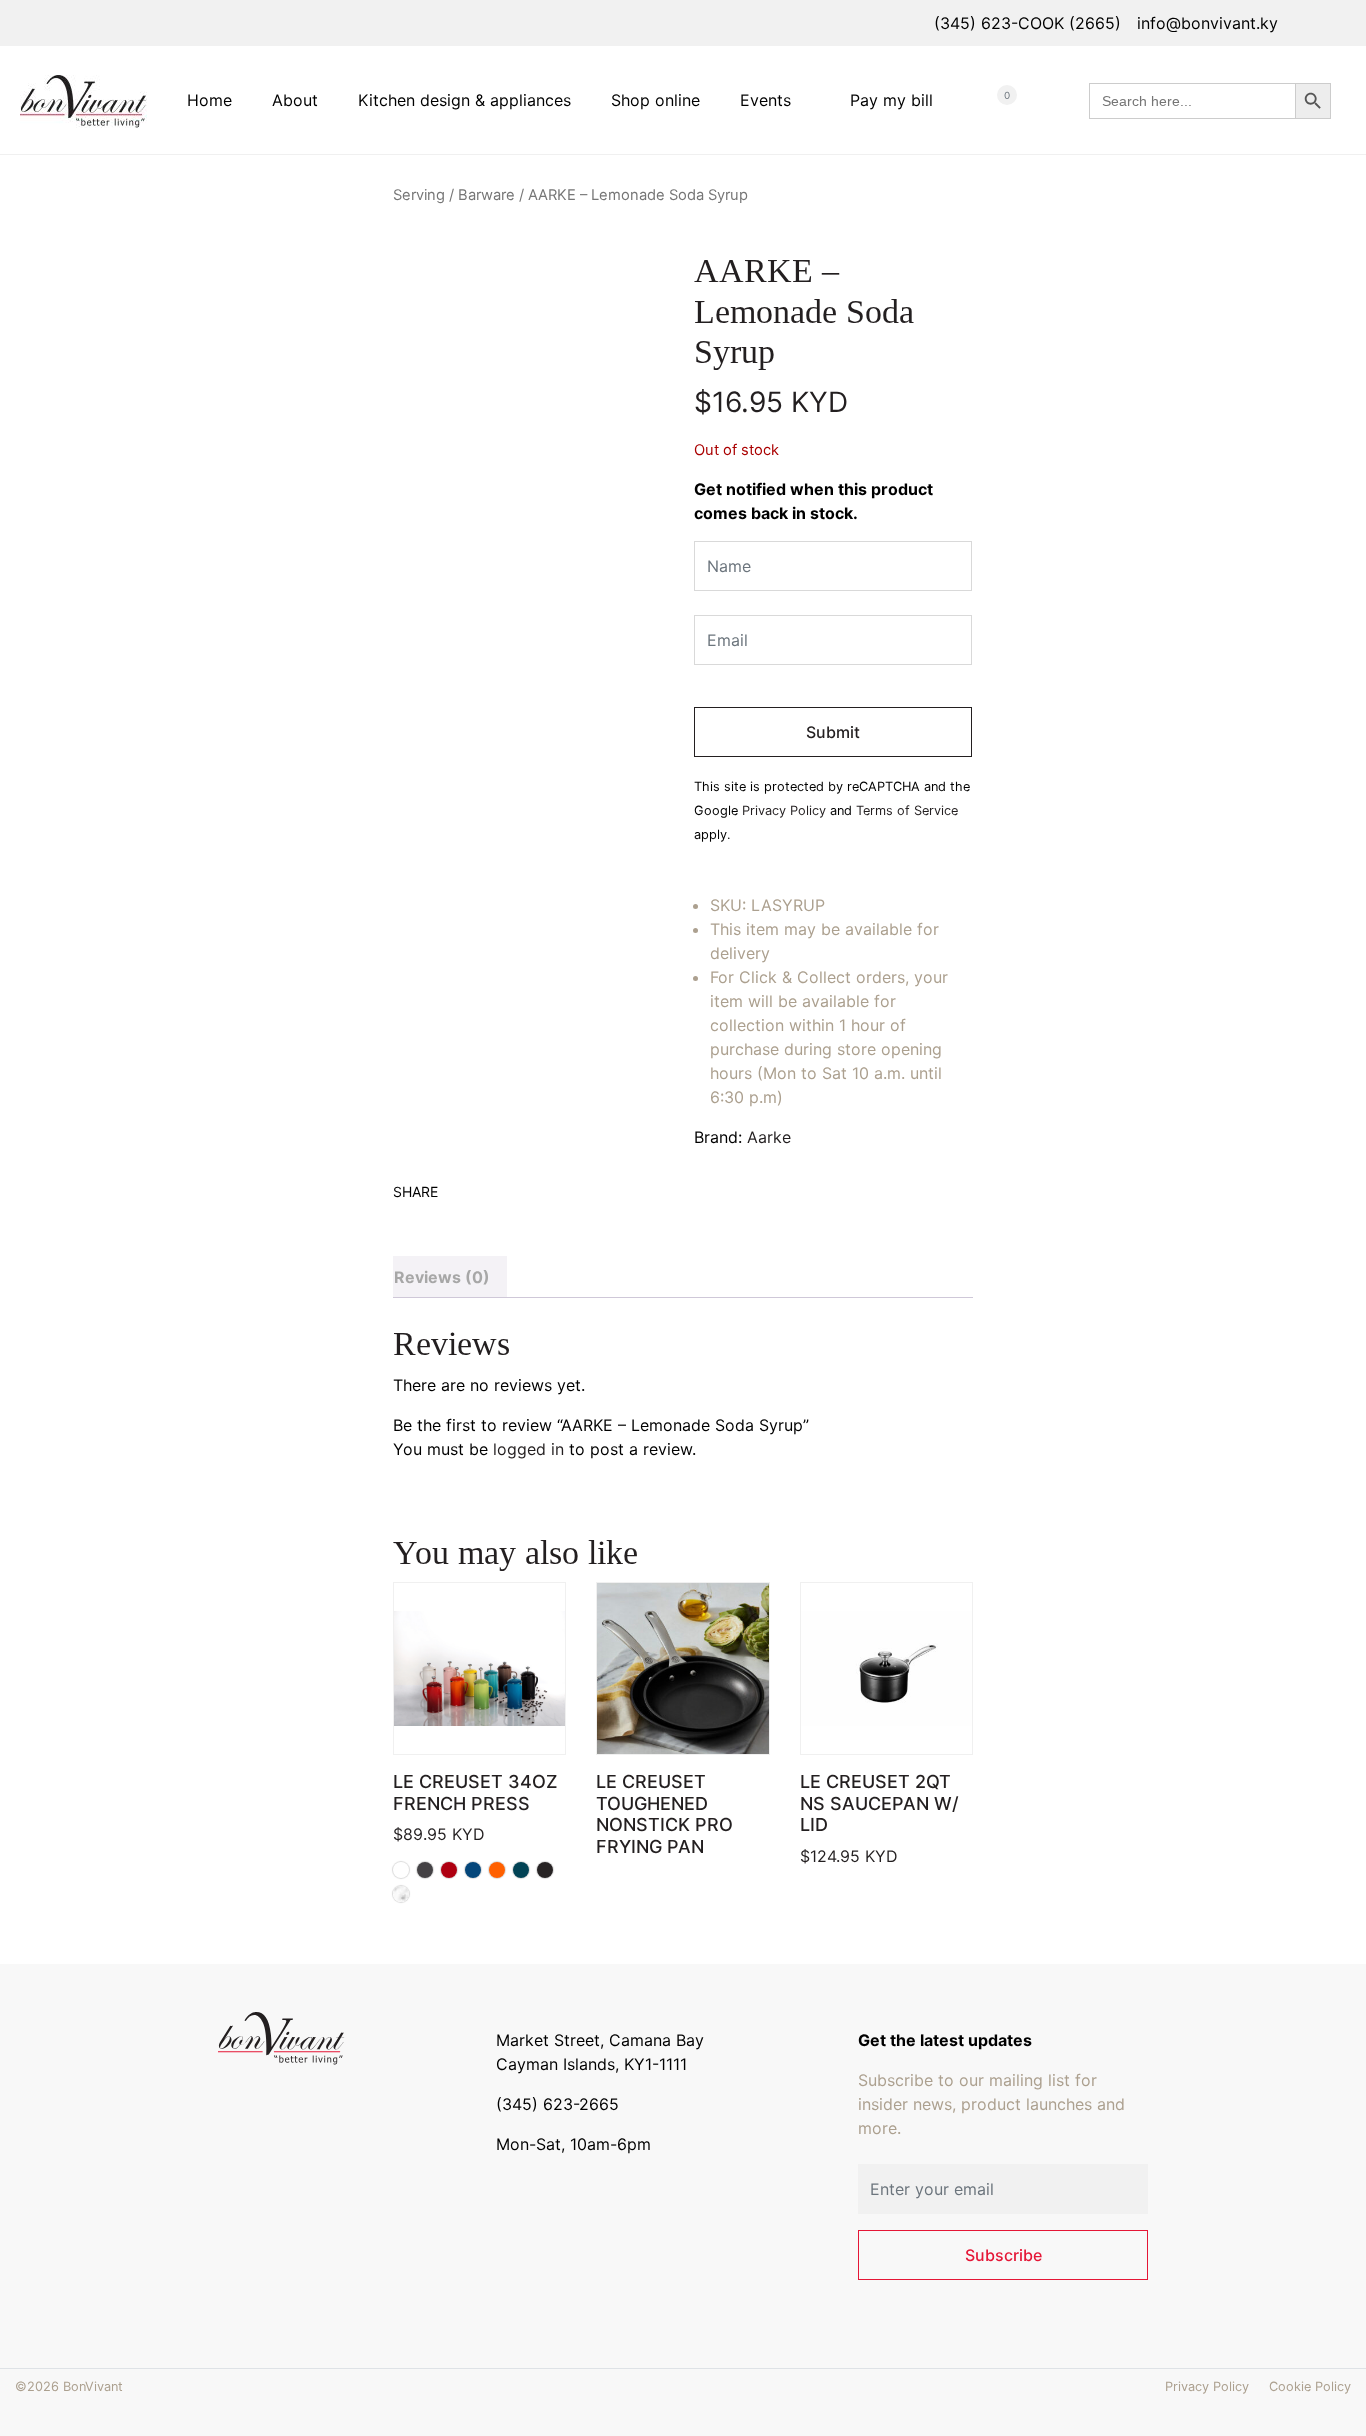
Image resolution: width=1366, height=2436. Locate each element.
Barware (486, 195)
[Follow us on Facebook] (232, 2097)
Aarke (769, 1137)
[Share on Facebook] (407, 1217)
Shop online (655, 100)
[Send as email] (491, 1217)
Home (209, 100)
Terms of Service (907, 810)
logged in (528, 1449)
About (295, 100)
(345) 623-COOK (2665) (1027, 23)
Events (765, 100)
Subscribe (1003, 2255)
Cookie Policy (1310, 2386)
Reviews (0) (442, 1277)
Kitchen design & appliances (464, 100)
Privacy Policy (784, 810)
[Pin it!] (463, 1217)
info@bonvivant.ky (1207, 23)
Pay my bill (891, 100)
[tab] (450, 1277)
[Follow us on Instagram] (260, 2097)
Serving (419, 195)
